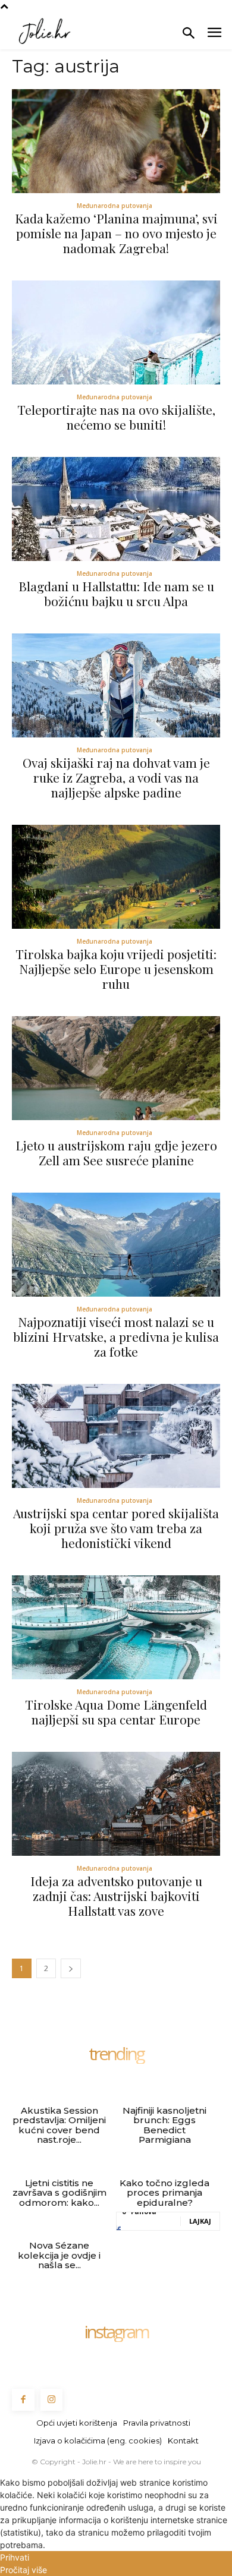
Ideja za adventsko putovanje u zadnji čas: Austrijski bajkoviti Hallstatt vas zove (116, 1896)
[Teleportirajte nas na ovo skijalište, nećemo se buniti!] (116, 332)
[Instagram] (52, 2400)
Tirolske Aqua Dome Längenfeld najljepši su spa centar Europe (116, 1712)
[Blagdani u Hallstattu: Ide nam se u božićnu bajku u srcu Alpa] (116, 509)
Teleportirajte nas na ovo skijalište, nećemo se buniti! (116, 417)
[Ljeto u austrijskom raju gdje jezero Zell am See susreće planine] (116, 1068)
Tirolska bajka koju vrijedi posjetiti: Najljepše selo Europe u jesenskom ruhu (116, 969)
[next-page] (71, 1968)
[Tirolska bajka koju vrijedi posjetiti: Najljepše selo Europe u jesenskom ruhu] (116, 877)
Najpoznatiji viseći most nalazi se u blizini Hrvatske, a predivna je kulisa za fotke (116, 1336)
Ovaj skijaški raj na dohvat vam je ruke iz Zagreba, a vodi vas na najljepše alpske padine (116, 777)
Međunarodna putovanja (115, 206)
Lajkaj (200, 2221)
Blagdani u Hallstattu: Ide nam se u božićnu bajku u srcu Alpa (116, 593)
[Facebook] (23, 2400)
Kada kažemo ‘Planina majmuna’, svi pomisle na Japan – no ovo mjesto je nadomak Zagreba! (116, 233)
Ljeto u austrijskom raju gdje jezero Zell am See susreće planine (116, 1153)
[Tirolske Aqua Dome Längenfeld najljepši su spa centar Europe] (116, 1627)
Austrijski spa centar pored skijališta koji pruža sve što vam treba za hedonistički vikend (116, 1528)
